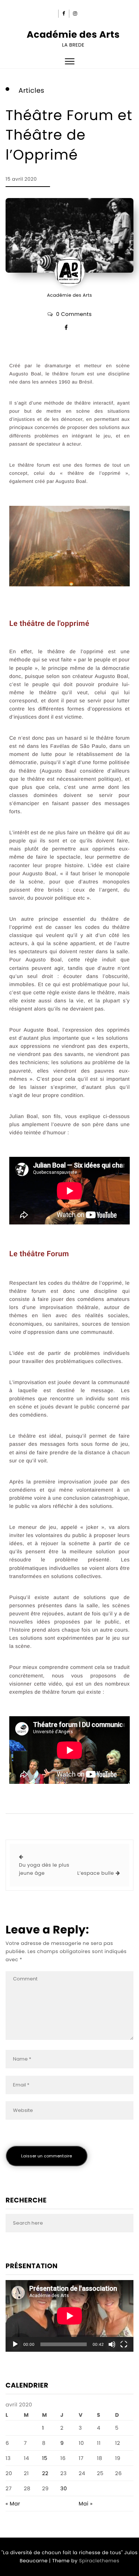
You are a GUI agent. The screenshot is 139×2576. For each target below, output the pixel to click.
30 (64, 2488)
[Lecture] (15, 2344)
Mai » (86, 2504)
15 (44, 2458)
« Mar (13, 2504)
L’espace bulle (95, 1873)
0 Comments (74, 314)
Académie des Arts (73, 35)
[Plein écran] (124, 2344)
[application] (69, 2316)
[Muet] (112, 2344)
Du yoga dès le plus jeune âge (44, 1869)
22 (45, 2473)
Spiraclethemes (99, 2561)
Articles (32, 91)
